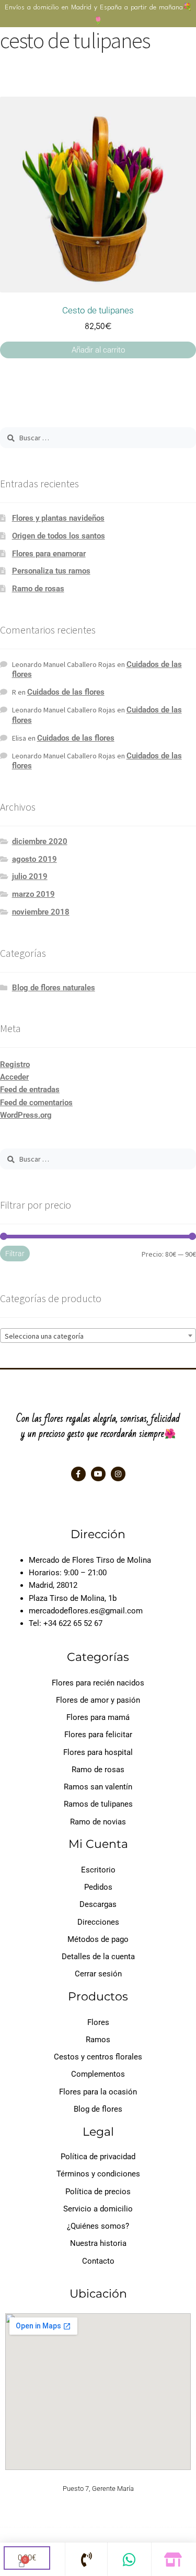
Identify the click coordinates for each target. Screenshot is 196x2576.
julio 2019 (30, 876)
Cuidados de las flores (66, 692)
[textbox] (98, 1336)
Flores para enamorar (49, 554)
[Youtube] (98, 1474)
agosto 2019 (34, 859)
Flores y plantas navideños (58, 518)
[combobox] (98, 1336)
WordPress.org (26, 1115)
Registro (15, 1064)
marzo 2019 (33, 894)
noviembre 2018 (41, 912)
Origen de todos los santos (59, 536)
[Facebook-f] (78, 1474)
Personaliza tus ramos (51, 571)
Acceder (14, 1077)
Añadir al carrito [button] (98, 350)
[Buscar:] (98, 438)
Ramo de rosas (38, 589)
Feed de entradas (30, 1090)
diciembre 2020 (40, 841)
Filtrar (15, 1254)
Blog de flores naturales (54, 988)
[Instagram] (118, 1474)
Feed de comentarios (36, 1103)
